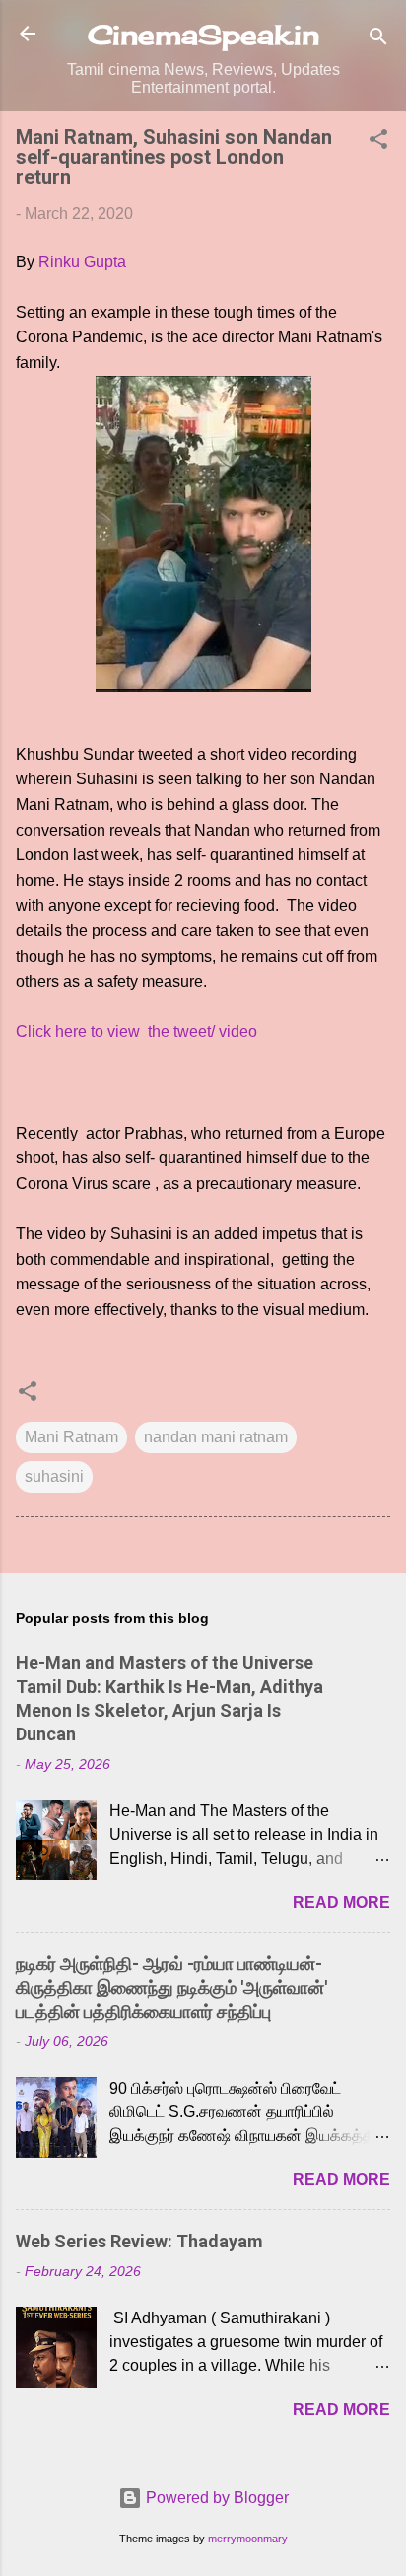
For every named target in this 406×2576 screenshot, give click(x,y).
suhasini (54, 1476)
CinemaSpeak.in (203, 35)
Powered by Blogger (215, 2498)
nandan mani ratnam (216, 1437)
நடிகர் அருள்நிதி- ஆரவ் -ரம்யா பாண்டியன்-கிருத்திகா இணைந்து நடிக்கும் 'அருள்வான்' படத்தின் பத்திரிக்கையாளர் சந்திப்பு (171, 1987)
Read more (341, 1903)
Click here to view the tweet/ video (136, 1031)
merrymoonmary (248, 2539)
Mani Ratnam (71, 1437)
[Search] (378, 40)
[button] (378, 143)
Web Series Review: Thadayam (139, 2241)
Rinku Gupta (82, 262)
